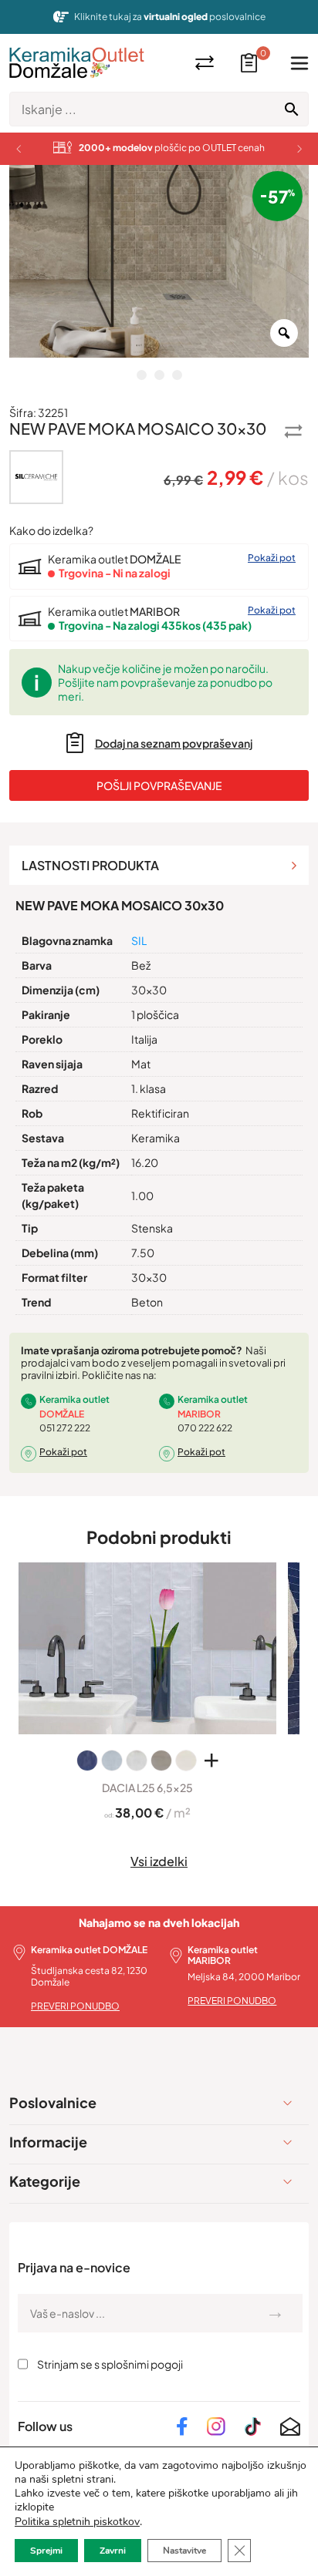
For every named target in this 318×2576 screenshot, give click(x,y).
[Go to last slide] (19, 149)
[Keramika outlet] (77, 63)
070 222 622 (205, 1428)
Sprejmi (46, 2551)
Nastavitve (184, 2551)
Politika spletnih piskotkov (77, 2522)
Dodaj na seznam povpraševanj (174, 743)
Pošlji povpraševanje (159, 785)
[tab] (159, 865)
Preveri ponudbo (75, 2006)
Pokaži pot (272, 558)
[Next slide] (299, 149)
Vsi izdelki (159, 1861)
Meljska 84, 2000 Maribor (244, 1977)
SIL (139, 940)
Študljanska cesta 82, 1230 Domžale (89, 1976)
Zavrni (113, 2551)
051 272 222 (65, 1428)
